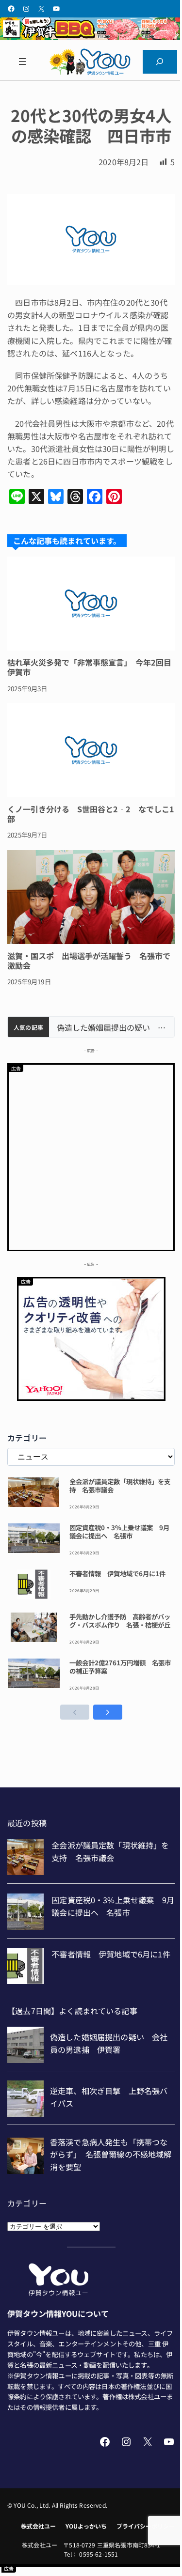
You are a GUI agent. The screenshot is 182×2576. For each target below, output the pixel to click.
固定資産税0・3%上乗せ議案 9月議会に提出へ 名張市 (119, 1532)
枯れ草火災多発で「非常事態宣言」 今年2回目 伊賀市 (91, 667)
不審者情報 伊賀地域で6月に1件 (117, 1574)
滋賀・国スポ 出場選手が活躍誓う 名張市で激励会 (89, 961)
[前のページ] (75, 1712)
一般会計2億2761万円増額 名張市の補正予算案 (120, 1667)
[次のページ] (108, 1712)
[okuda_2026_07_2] (91, 37)
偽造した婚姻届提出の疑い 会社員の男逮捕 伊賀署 (112, 1028)
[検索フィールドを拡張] (160, 62)
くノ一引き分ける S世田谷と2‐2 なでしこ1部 (91, 814)
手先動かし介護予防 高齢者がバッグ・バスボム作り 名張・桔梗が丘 (120, 1621)
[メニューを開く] (22, 62)
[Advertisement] (91, 1156)
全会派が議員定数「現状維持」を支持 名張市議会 (120, 1486)
